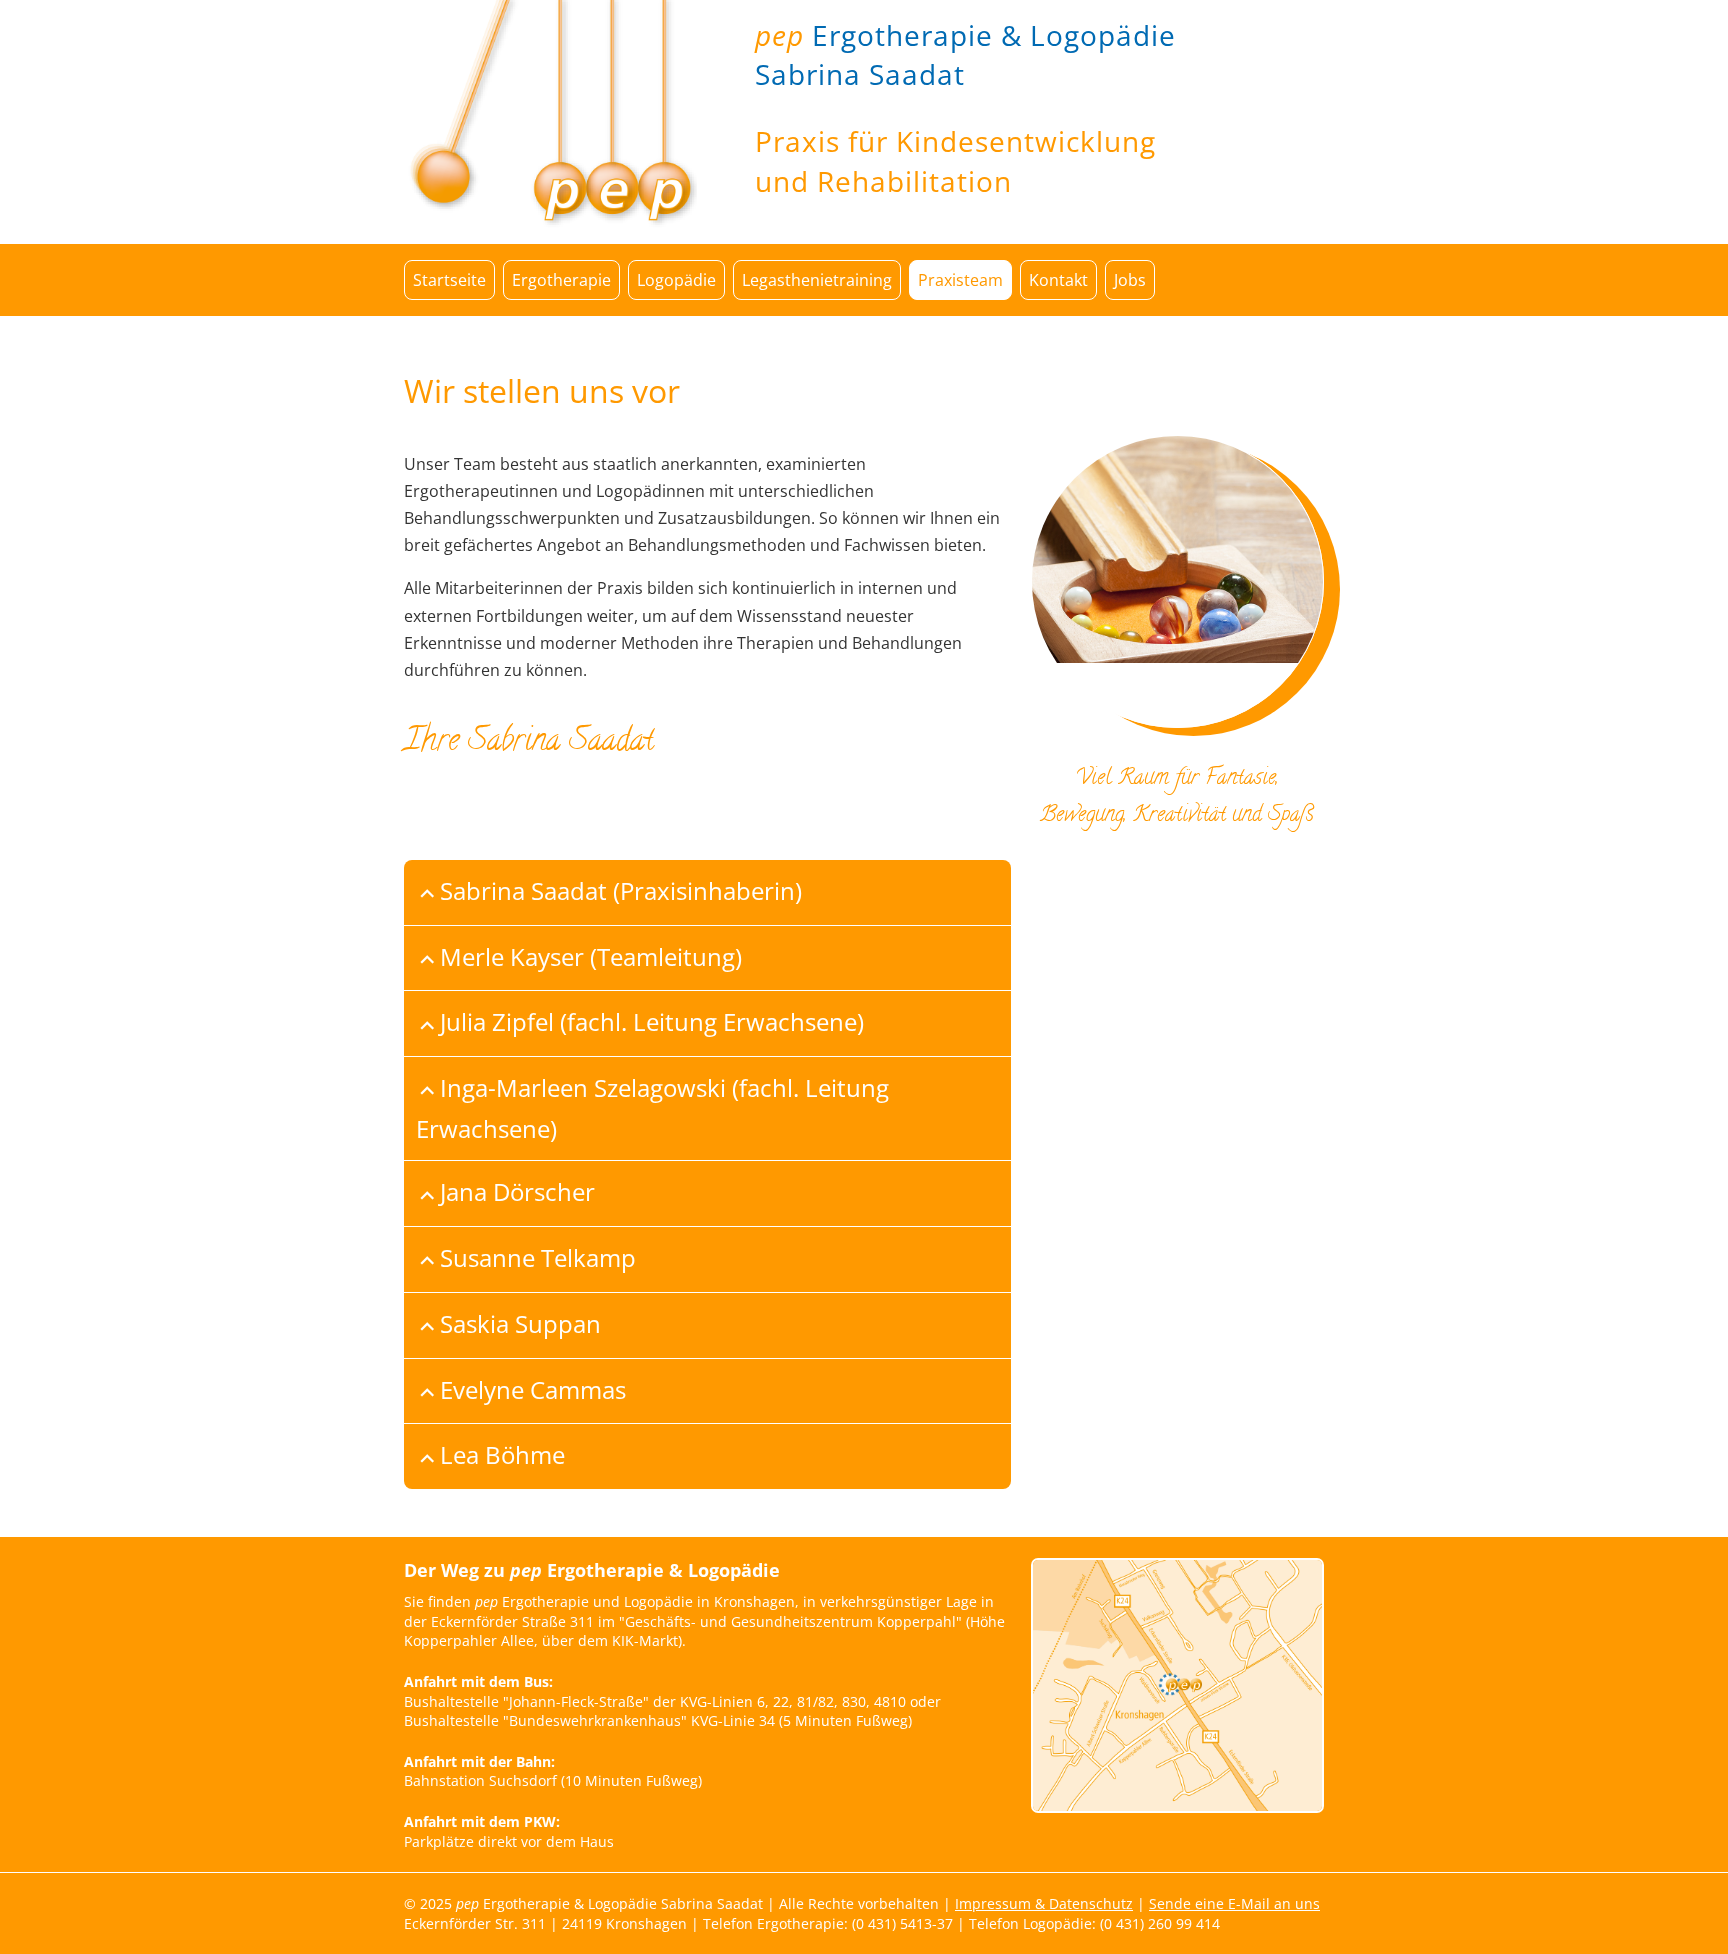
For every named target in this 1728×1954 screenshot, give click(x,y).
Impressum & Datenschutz (1044, 1903)
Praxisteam (960, 280)
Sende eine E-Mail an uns (1234, 1903)
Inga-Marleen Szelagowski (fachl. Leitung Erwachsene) (652, 1108)
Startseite (449, 280)
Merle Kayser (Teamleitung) (591, 956)
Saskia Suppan (520, 1323)
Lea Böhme (502, 1454)
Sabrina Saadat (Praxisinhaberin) (621, 890)
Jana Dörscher (517, 1191)
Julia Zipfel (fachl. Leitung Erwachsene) (652, 1021)
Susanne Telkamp (538, 1257)
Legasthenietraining (817, 280)
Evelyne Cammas (533, 1389)
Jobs (1130, 280)
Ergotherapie (561, 280)
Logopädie (676, 280)
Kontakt (1058, 280)
